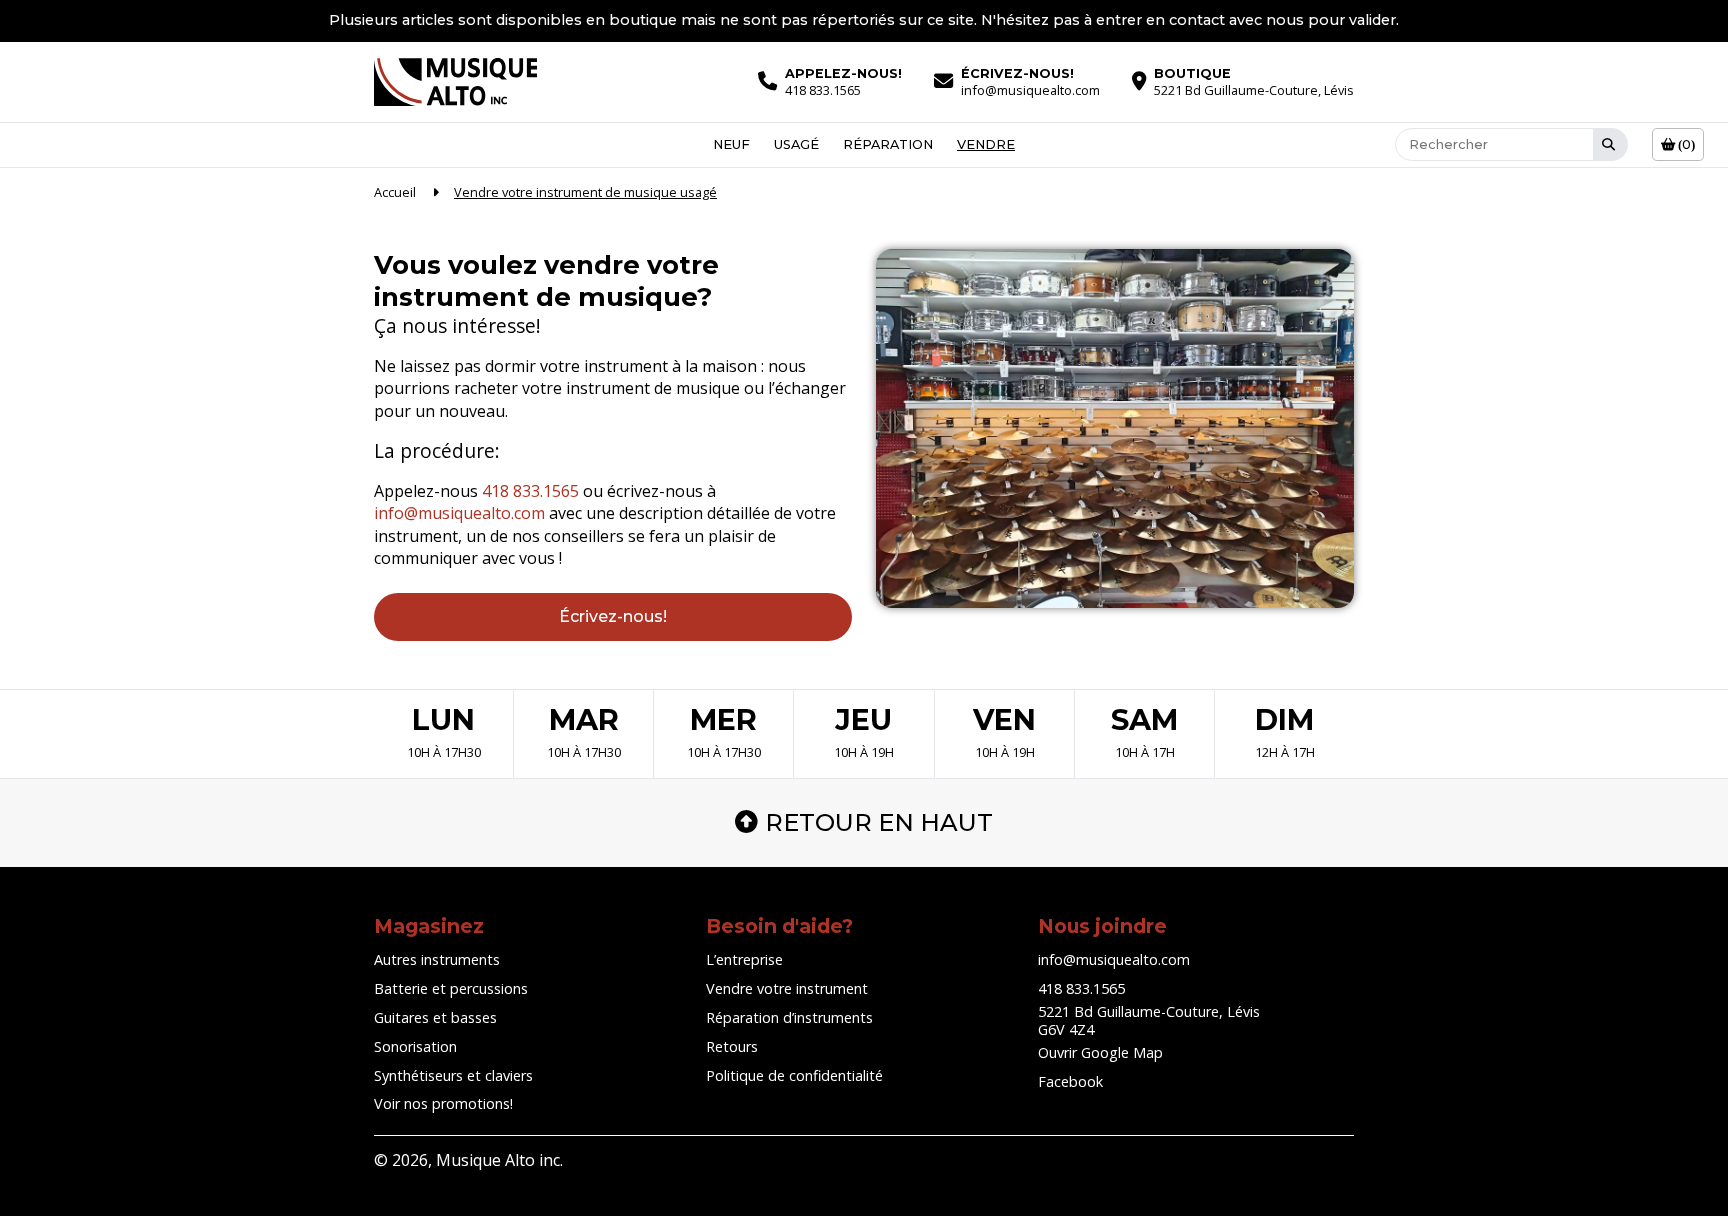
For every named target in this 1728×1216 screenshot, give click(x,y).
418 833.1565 (530, 491)
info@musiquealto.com (459, 513)
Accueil (395, 192)
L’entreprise (744, 959)
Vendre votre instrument (787, 988)
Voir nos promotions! (443, 1103)
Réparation (888, 144)
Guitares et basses (435, 1017)
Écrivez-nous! (613, 616)
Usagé (796, 144)
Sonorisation (415, 1046)
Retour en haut (879, 822)
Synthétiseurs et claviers (453, 1075)
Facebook (1070, 1081)
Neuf (731, 144)
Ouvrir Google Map (1100, 1052)
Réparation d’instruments (789, 1017)
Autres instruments (437, 959)
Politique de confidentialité (794, 1075)
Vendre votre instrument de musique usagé (585, 192)
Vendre (986, 144)
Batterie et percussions (451, 988)
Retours (732, 1046)
